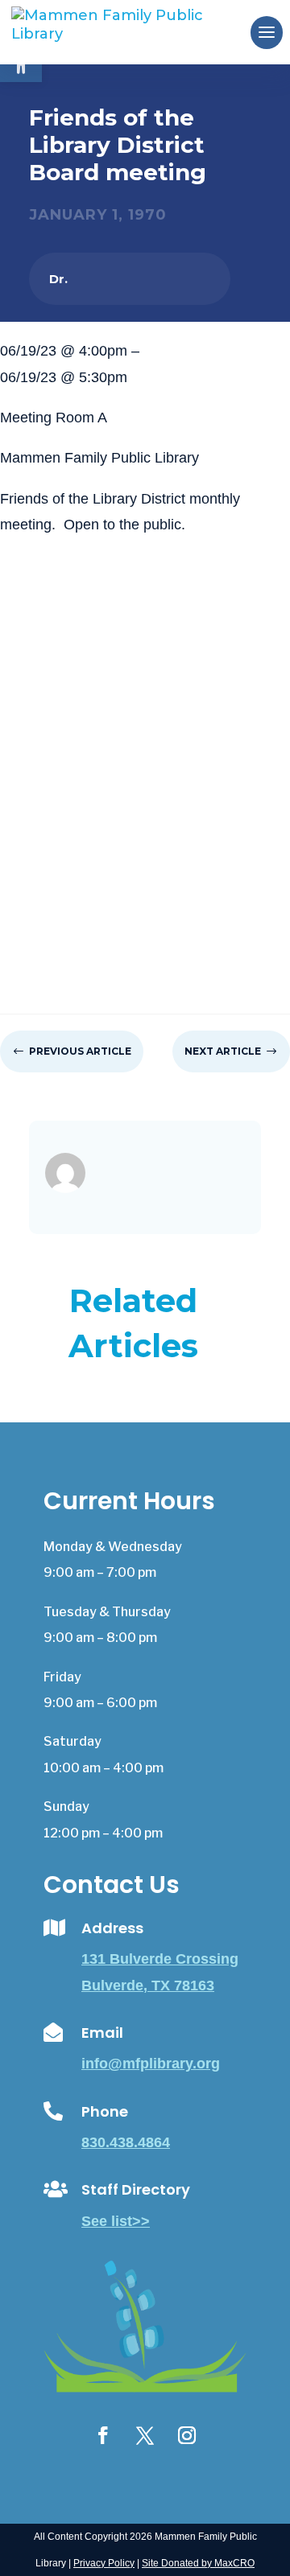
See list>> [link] (116, 2221)
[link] (134, 31)
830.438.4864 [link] (126, 2142)
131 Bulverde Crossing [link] (160, 1959)
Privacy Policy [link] (104, 2563)
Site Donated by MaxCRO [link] (198, 2563)
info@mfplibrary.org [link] (151, 2064)
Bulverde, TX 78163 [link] (148, 1985)
